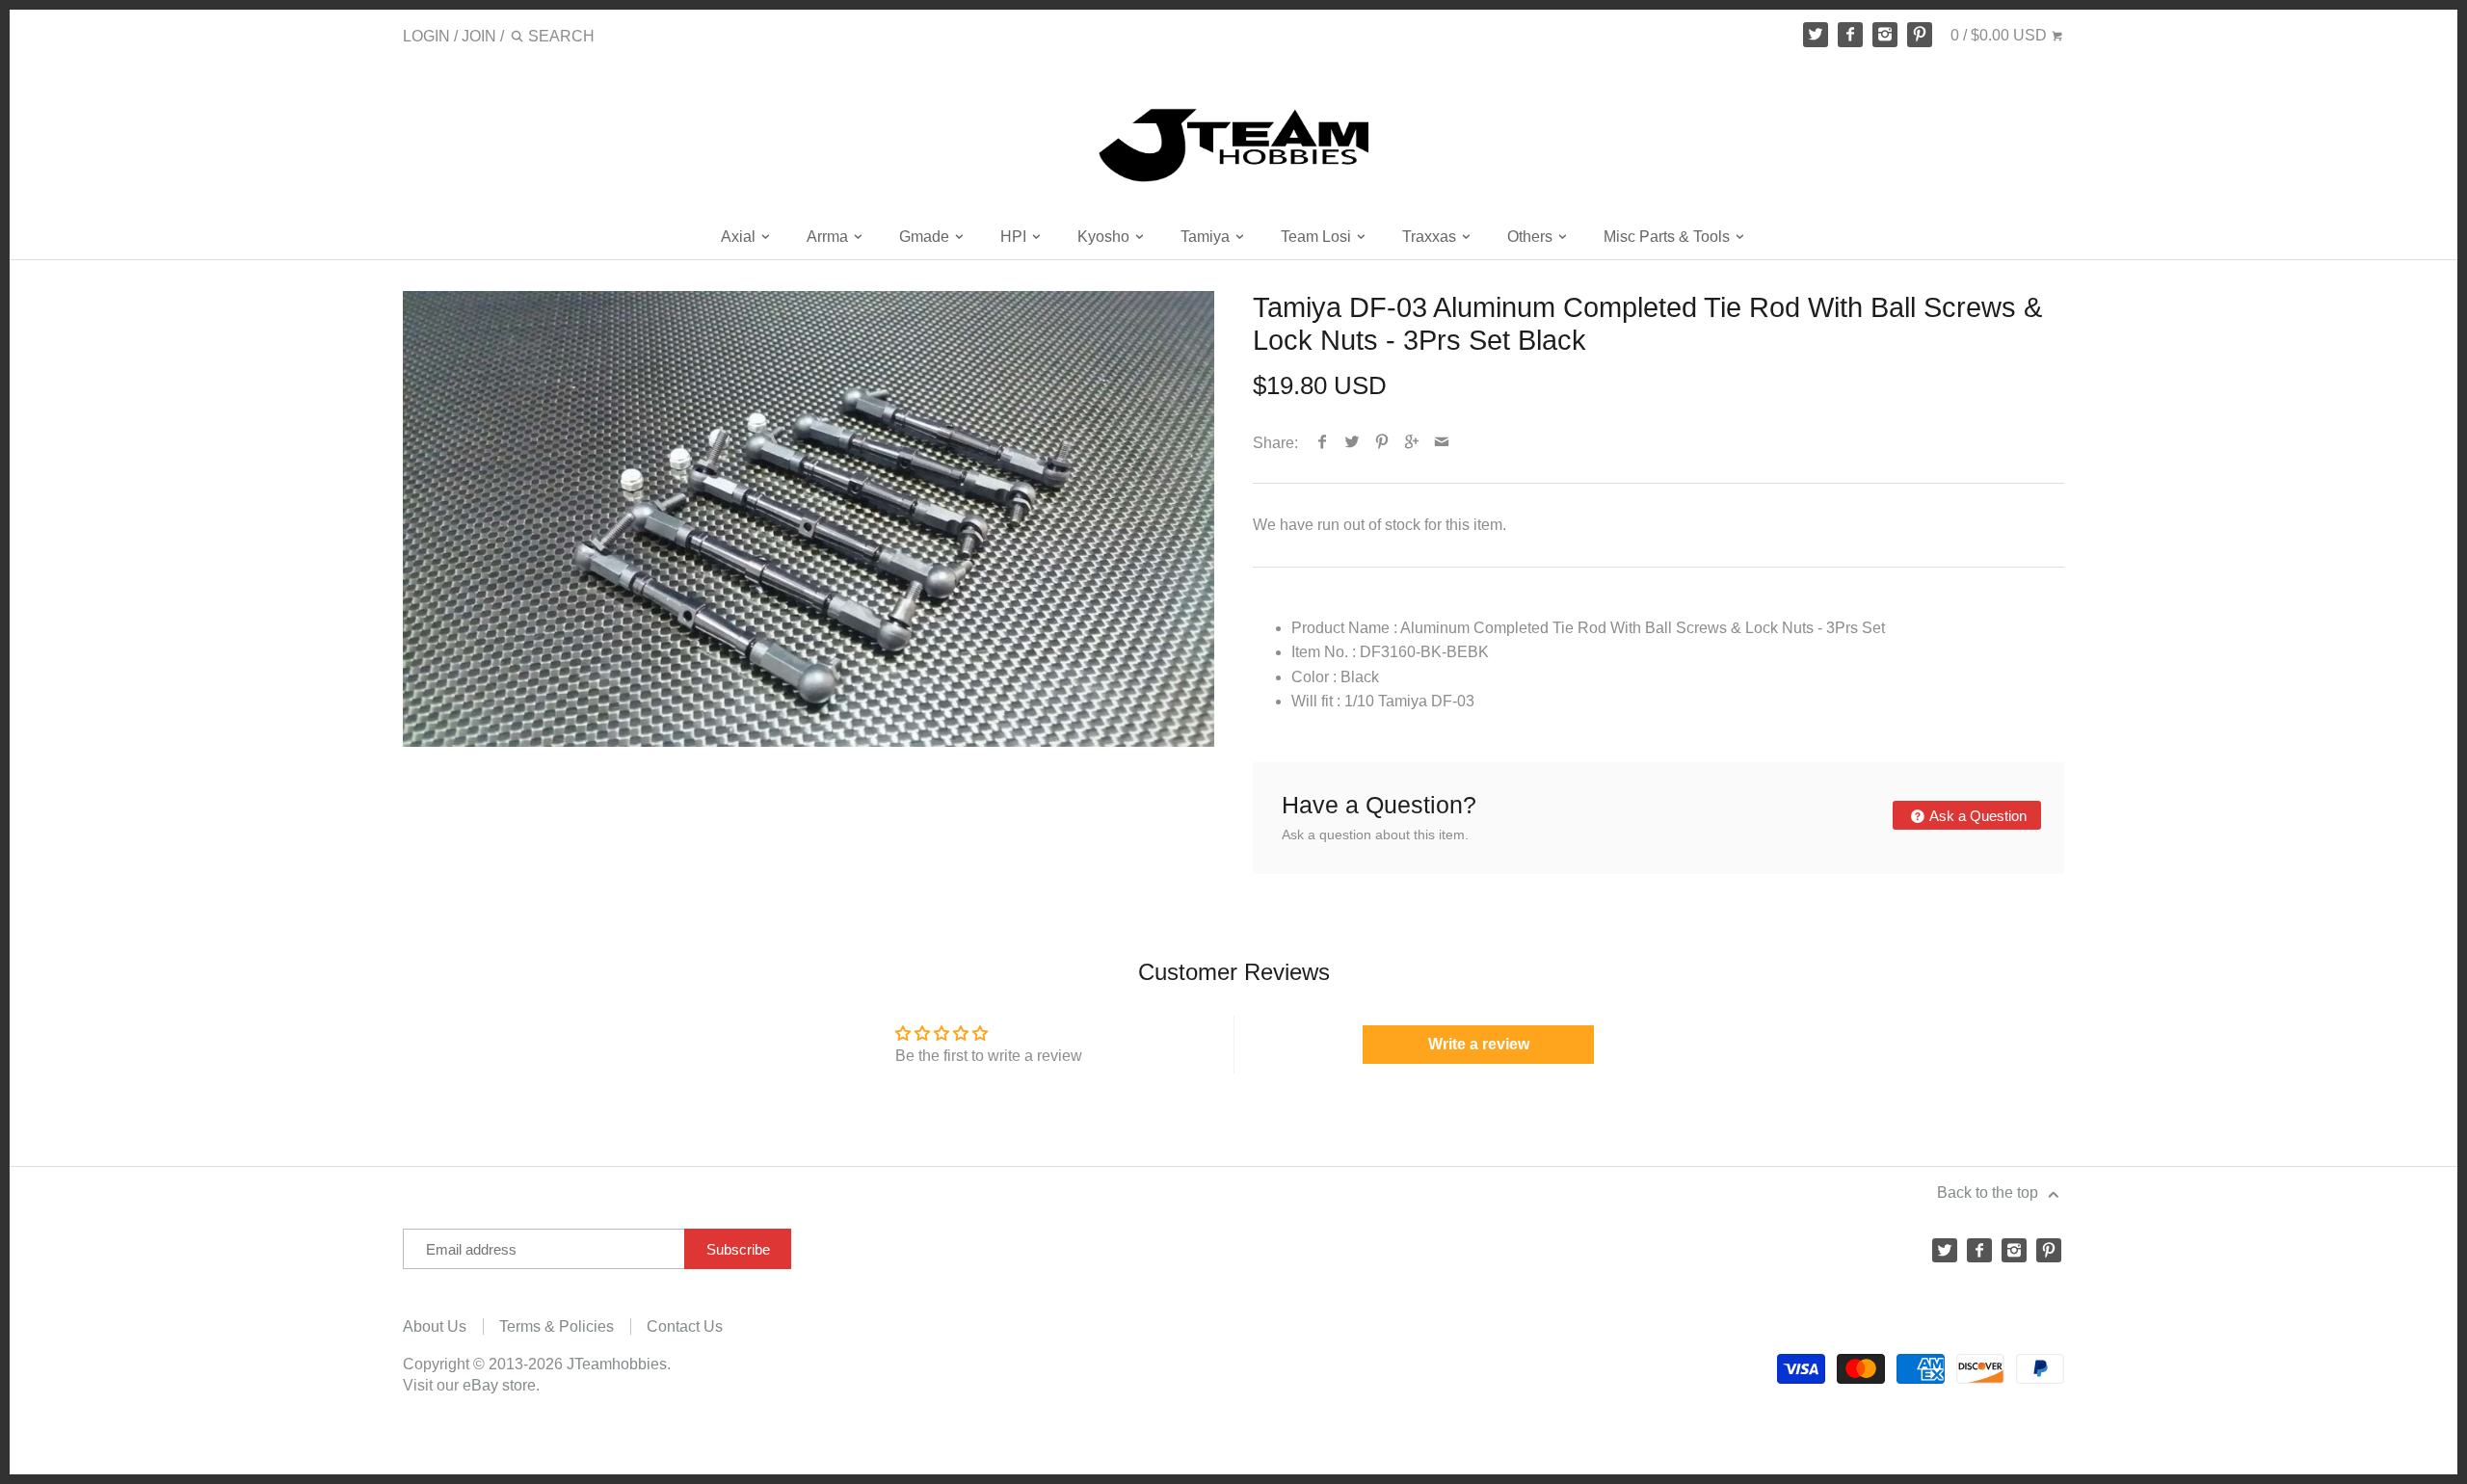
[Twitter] (1816, 35)
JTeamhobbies (617, 1364)
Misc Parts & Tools (1669, 237)
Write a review (1479, 1044)
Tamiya (1207, 237)
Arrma (829, 237)
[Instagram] (1885, 35)
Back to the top (1990, 1192)
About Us (435, 1326)
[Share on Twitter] (1353, 443)
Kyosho (1105, 237)
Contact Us (685, 1326)
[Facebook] (1850, 35)
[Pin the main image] (1382, 443)
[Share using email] (1442, 443)
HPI (1015, 237)
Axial (740, 237)
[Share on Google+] (1412, 443)
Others (1532, 237)
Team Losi (1318, 237)
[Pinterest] (1920, 35)
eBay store (499, 1385)
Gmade (926, 237)
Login (426, 36)
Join (479, 36)
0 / (1999, 35)
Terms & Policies (557, 1326)
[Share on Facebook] (1323, 443)
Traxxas (1431, 237)
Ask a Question (1976, 816)
